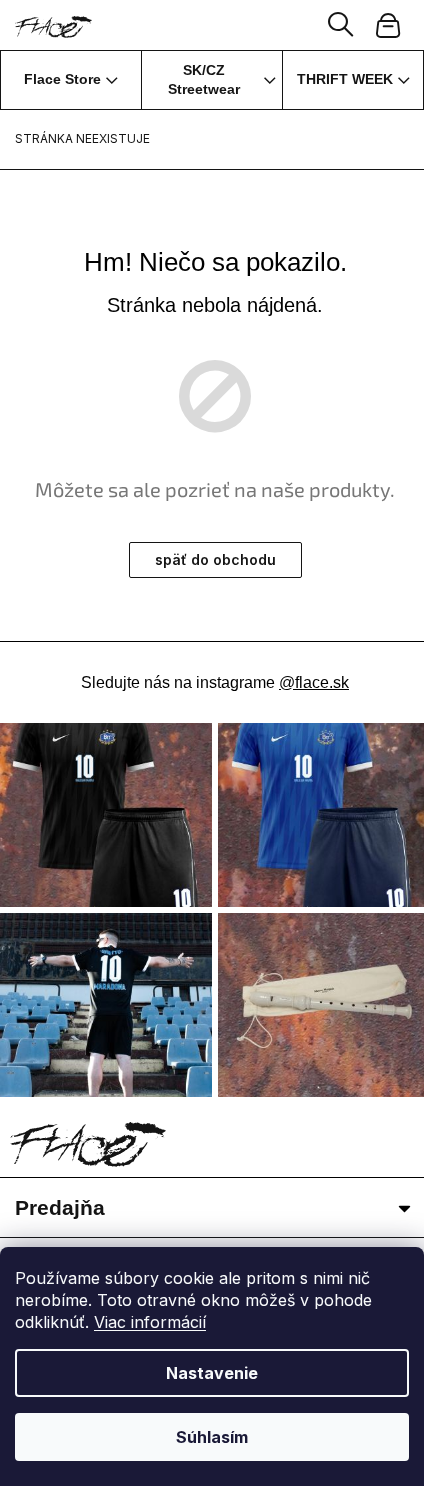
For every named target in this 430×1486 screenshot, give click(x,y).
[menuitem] (71, 80)
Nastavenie (212, 1373)
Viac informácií (150, 1322)
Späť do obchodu (215, 559)
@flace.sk (314, 682)
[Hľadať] (341, 25)
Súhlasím (212, 1437)
